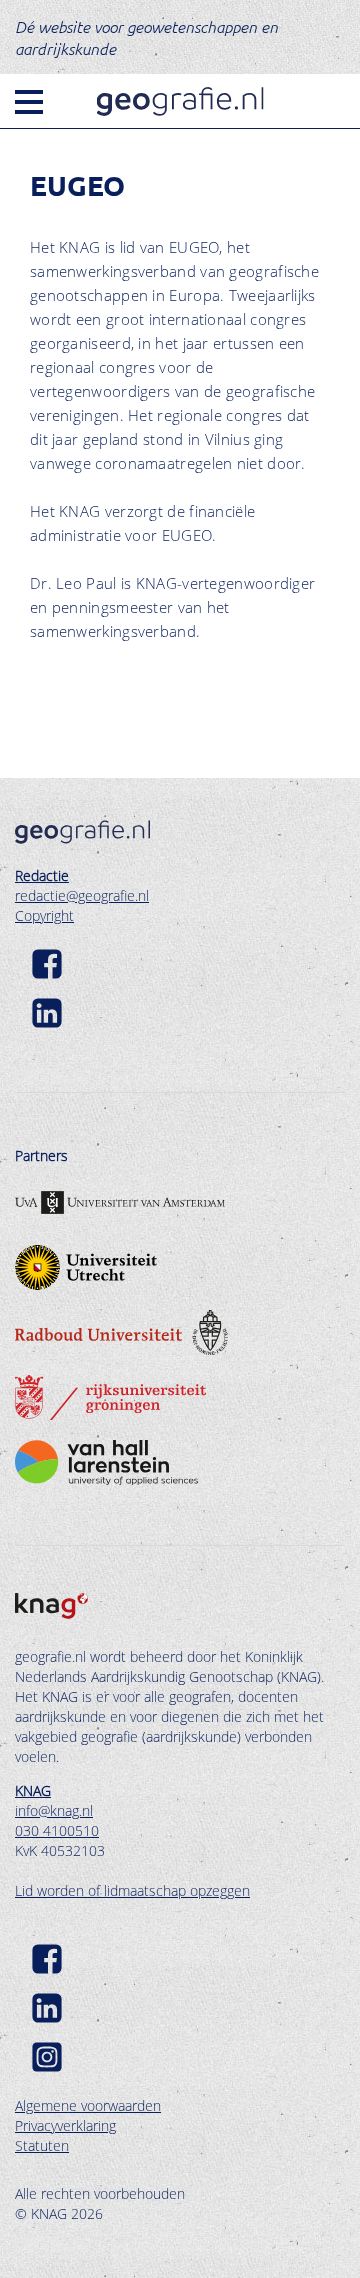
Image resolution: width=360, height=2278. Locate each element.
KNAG (33, 1790)
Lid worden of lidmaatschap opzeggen (132, 1890)
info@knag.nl (54, 1810)
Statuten (42, 2145)
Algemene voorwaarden (88, 2105)
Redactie (42, 875)
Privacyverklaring (65, 2125)
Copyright (44, 915)
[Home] (180, 101)
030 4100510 (57, 1830)
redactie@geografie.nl (82, 895)
